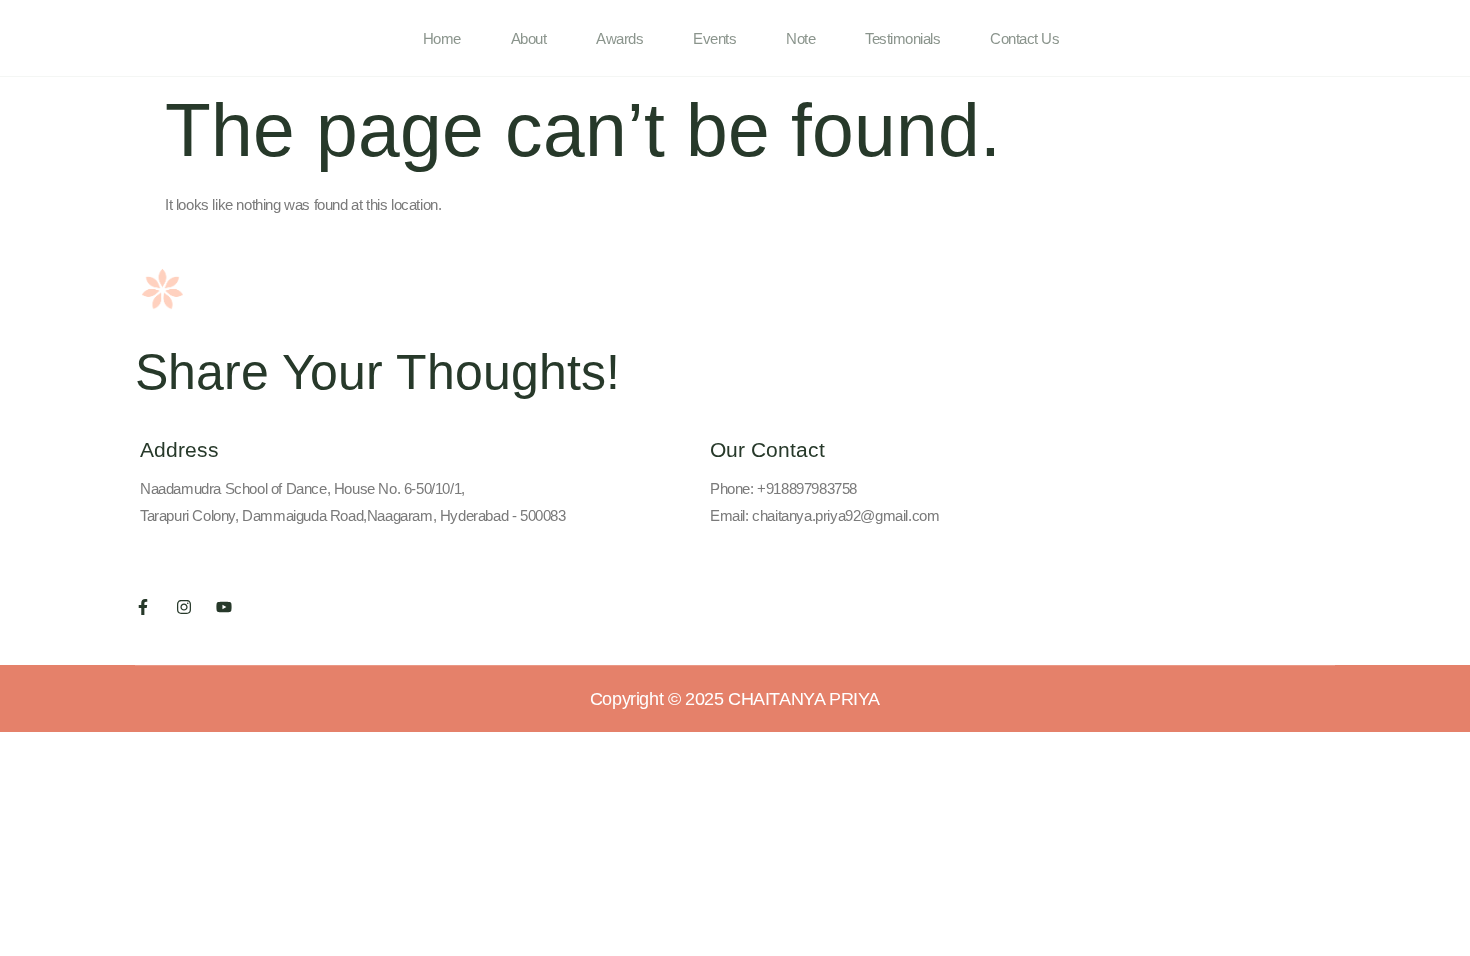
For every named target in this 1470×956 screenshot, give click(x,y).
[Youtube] (224, 607)
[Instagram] (184, 607)
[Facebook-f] (143, 607)
